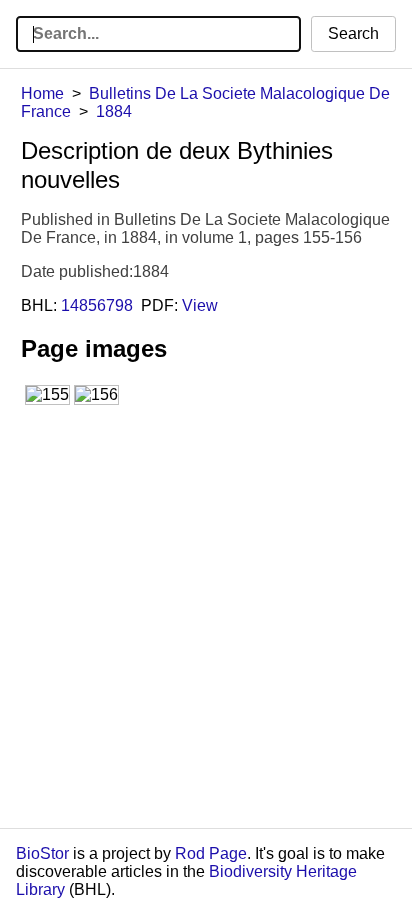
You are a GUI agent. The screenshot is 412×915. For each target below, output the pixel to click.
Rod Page (211, 853)
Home (42, 93)
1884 (114, 111)
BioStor (42, 853)
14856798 (97, 305)
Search (353, 33)
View (200, 305)
